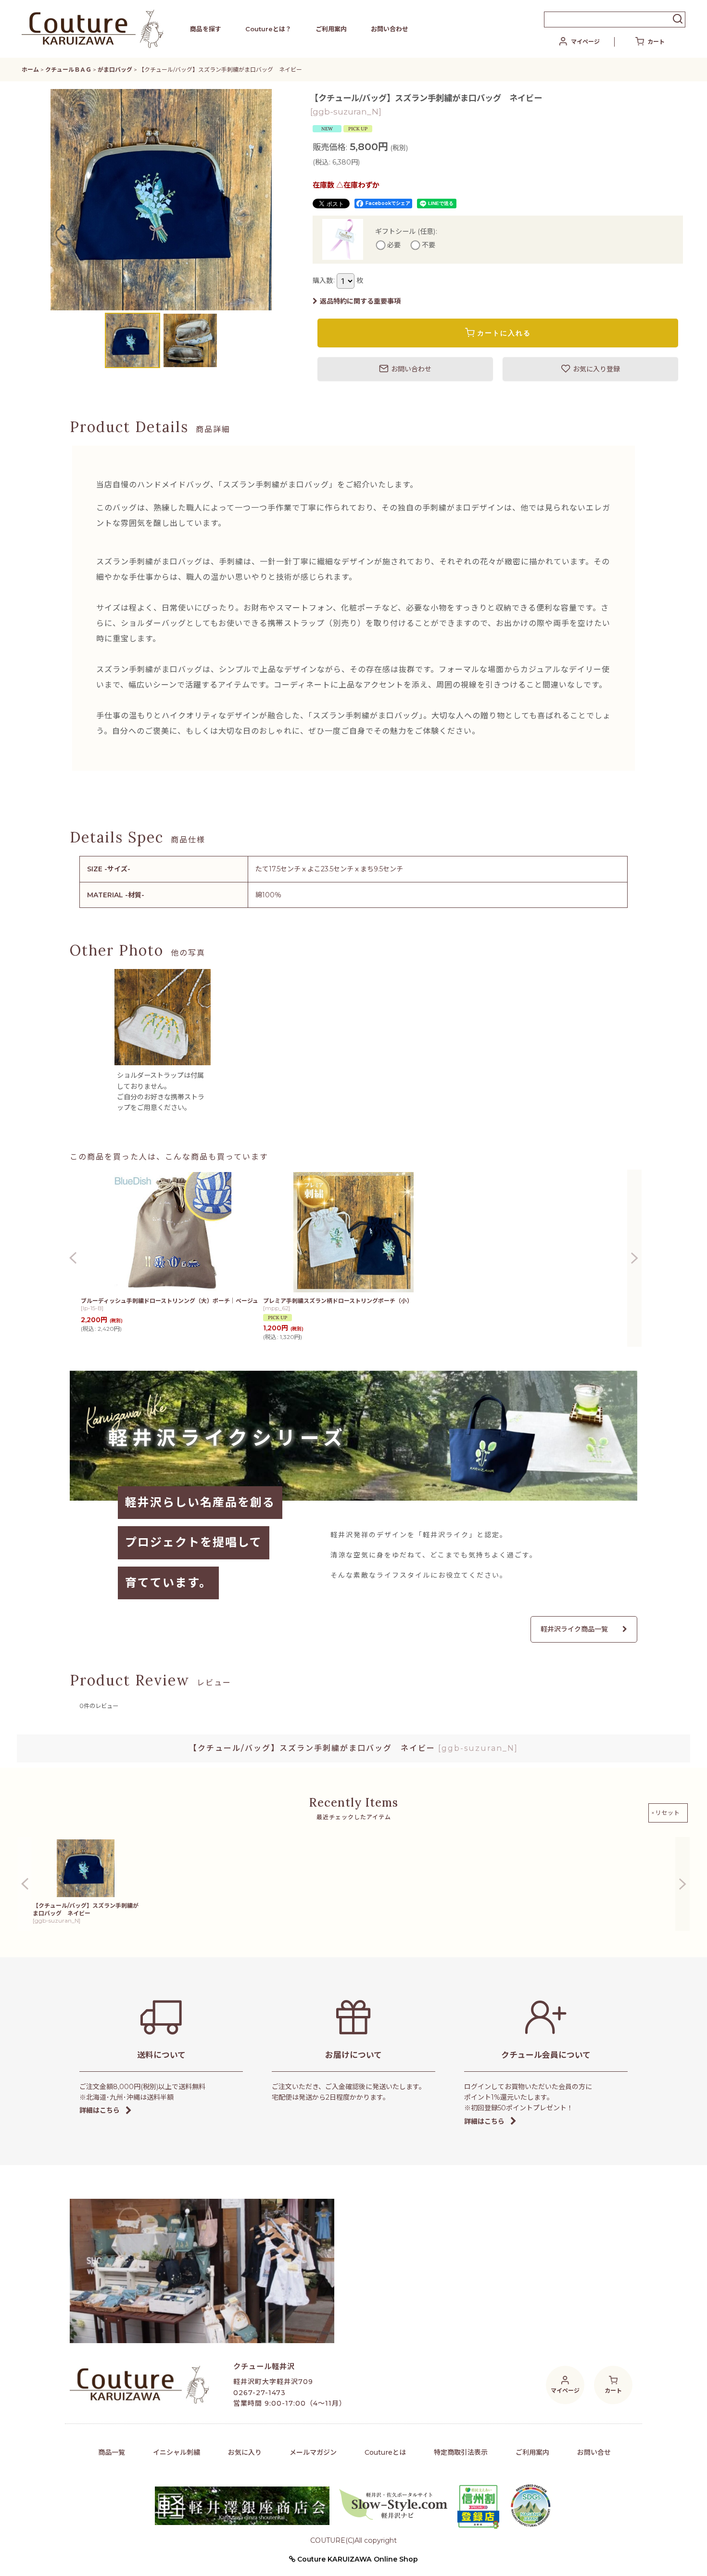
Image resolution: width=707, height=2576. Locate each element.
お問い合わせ (390, 29)
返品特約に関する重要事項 (360, 301)
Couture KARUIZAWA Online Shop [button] (357, 2559)
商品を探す (206, 29)
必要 (394, 245)
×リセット (666, 1813)
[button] (39, 200)
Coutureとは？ (268, 29)
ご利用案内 (331, 29)
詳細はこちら (100, 2110)
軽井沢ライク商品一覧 (574, 1629)
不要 (429, 245)
